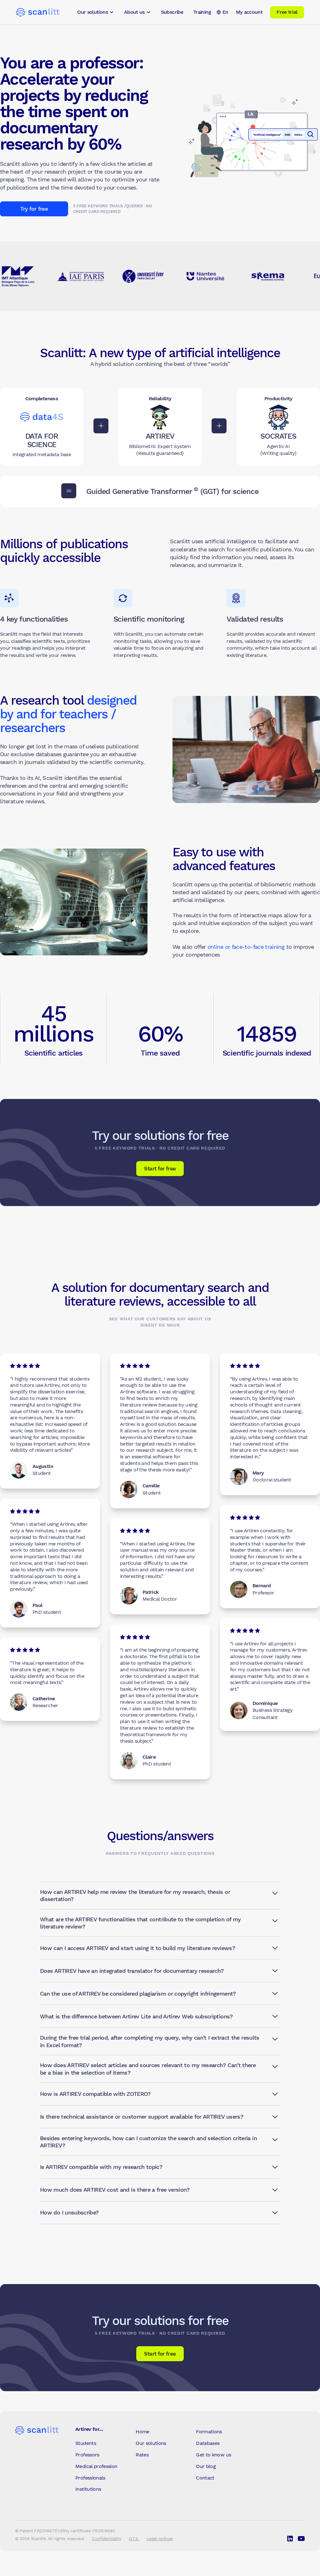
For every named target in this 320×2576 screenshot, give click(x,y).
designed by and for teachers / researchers (68, 714)
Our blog (206, 2466)
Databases (208, 2443)
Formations (209, 2432)
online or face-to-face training (246, 947)
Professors (87, 2455)
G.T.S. (134, 2539)
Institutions (88, 2489)
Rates (142, 2455)
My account (249, 12)
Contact (205, 2478)
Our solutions (151, 2443)
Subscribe (172, 12)
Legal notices (160, 2539)
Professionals (90, 2478)
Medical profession (96, 2466)
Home (142, 2432)
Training (202, 12)
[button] (96, 12)
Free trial (287, 12)
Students (86, 2443)
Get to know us (213, 2455)
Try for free (34, 209)
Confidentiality (106, 2539)
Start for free (160, 1169)
